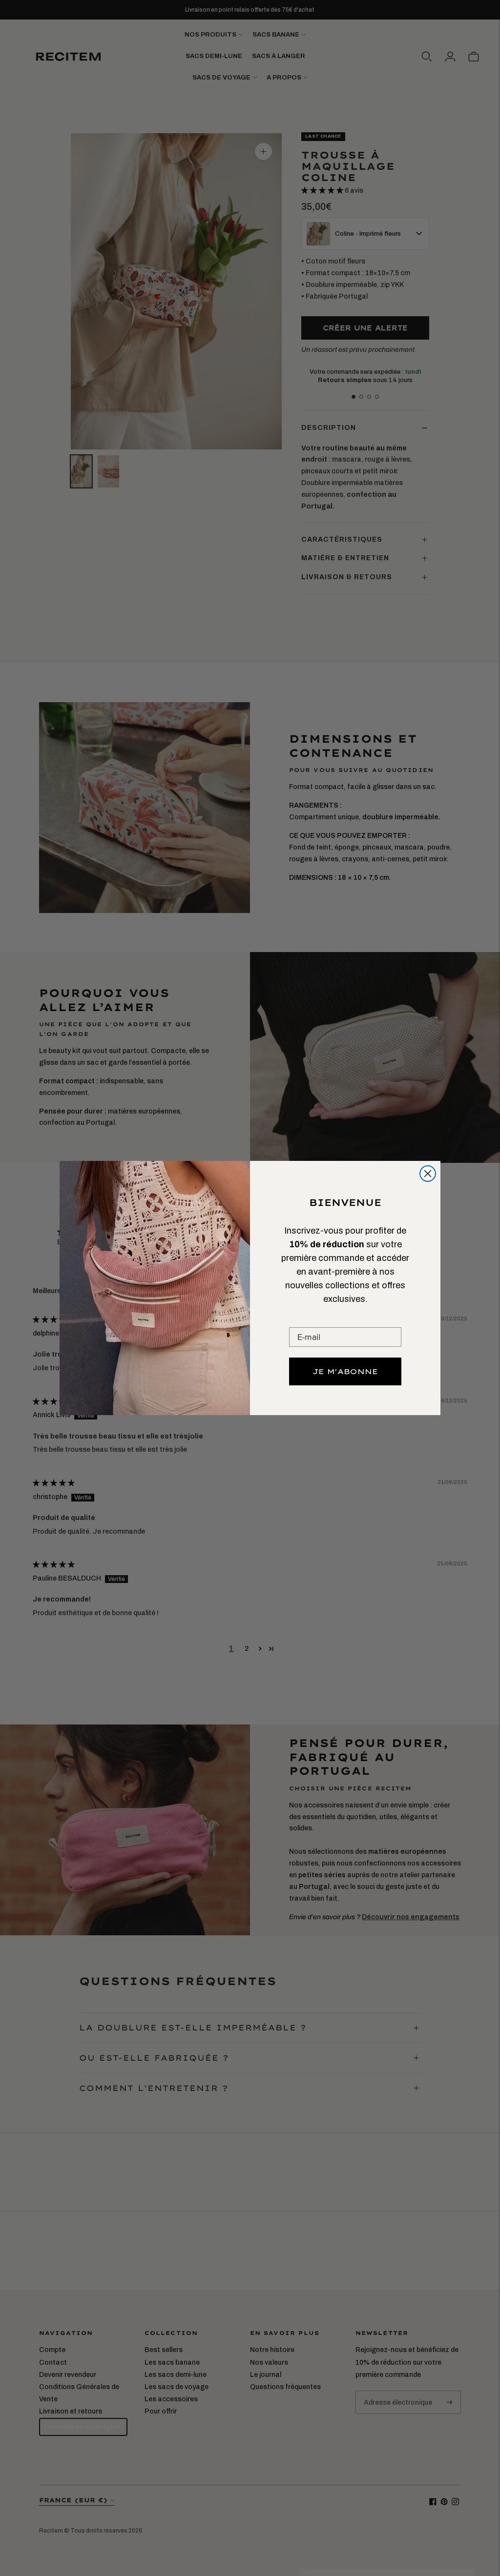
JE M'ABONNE (345, 1371)
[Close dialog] (428, 1174)
